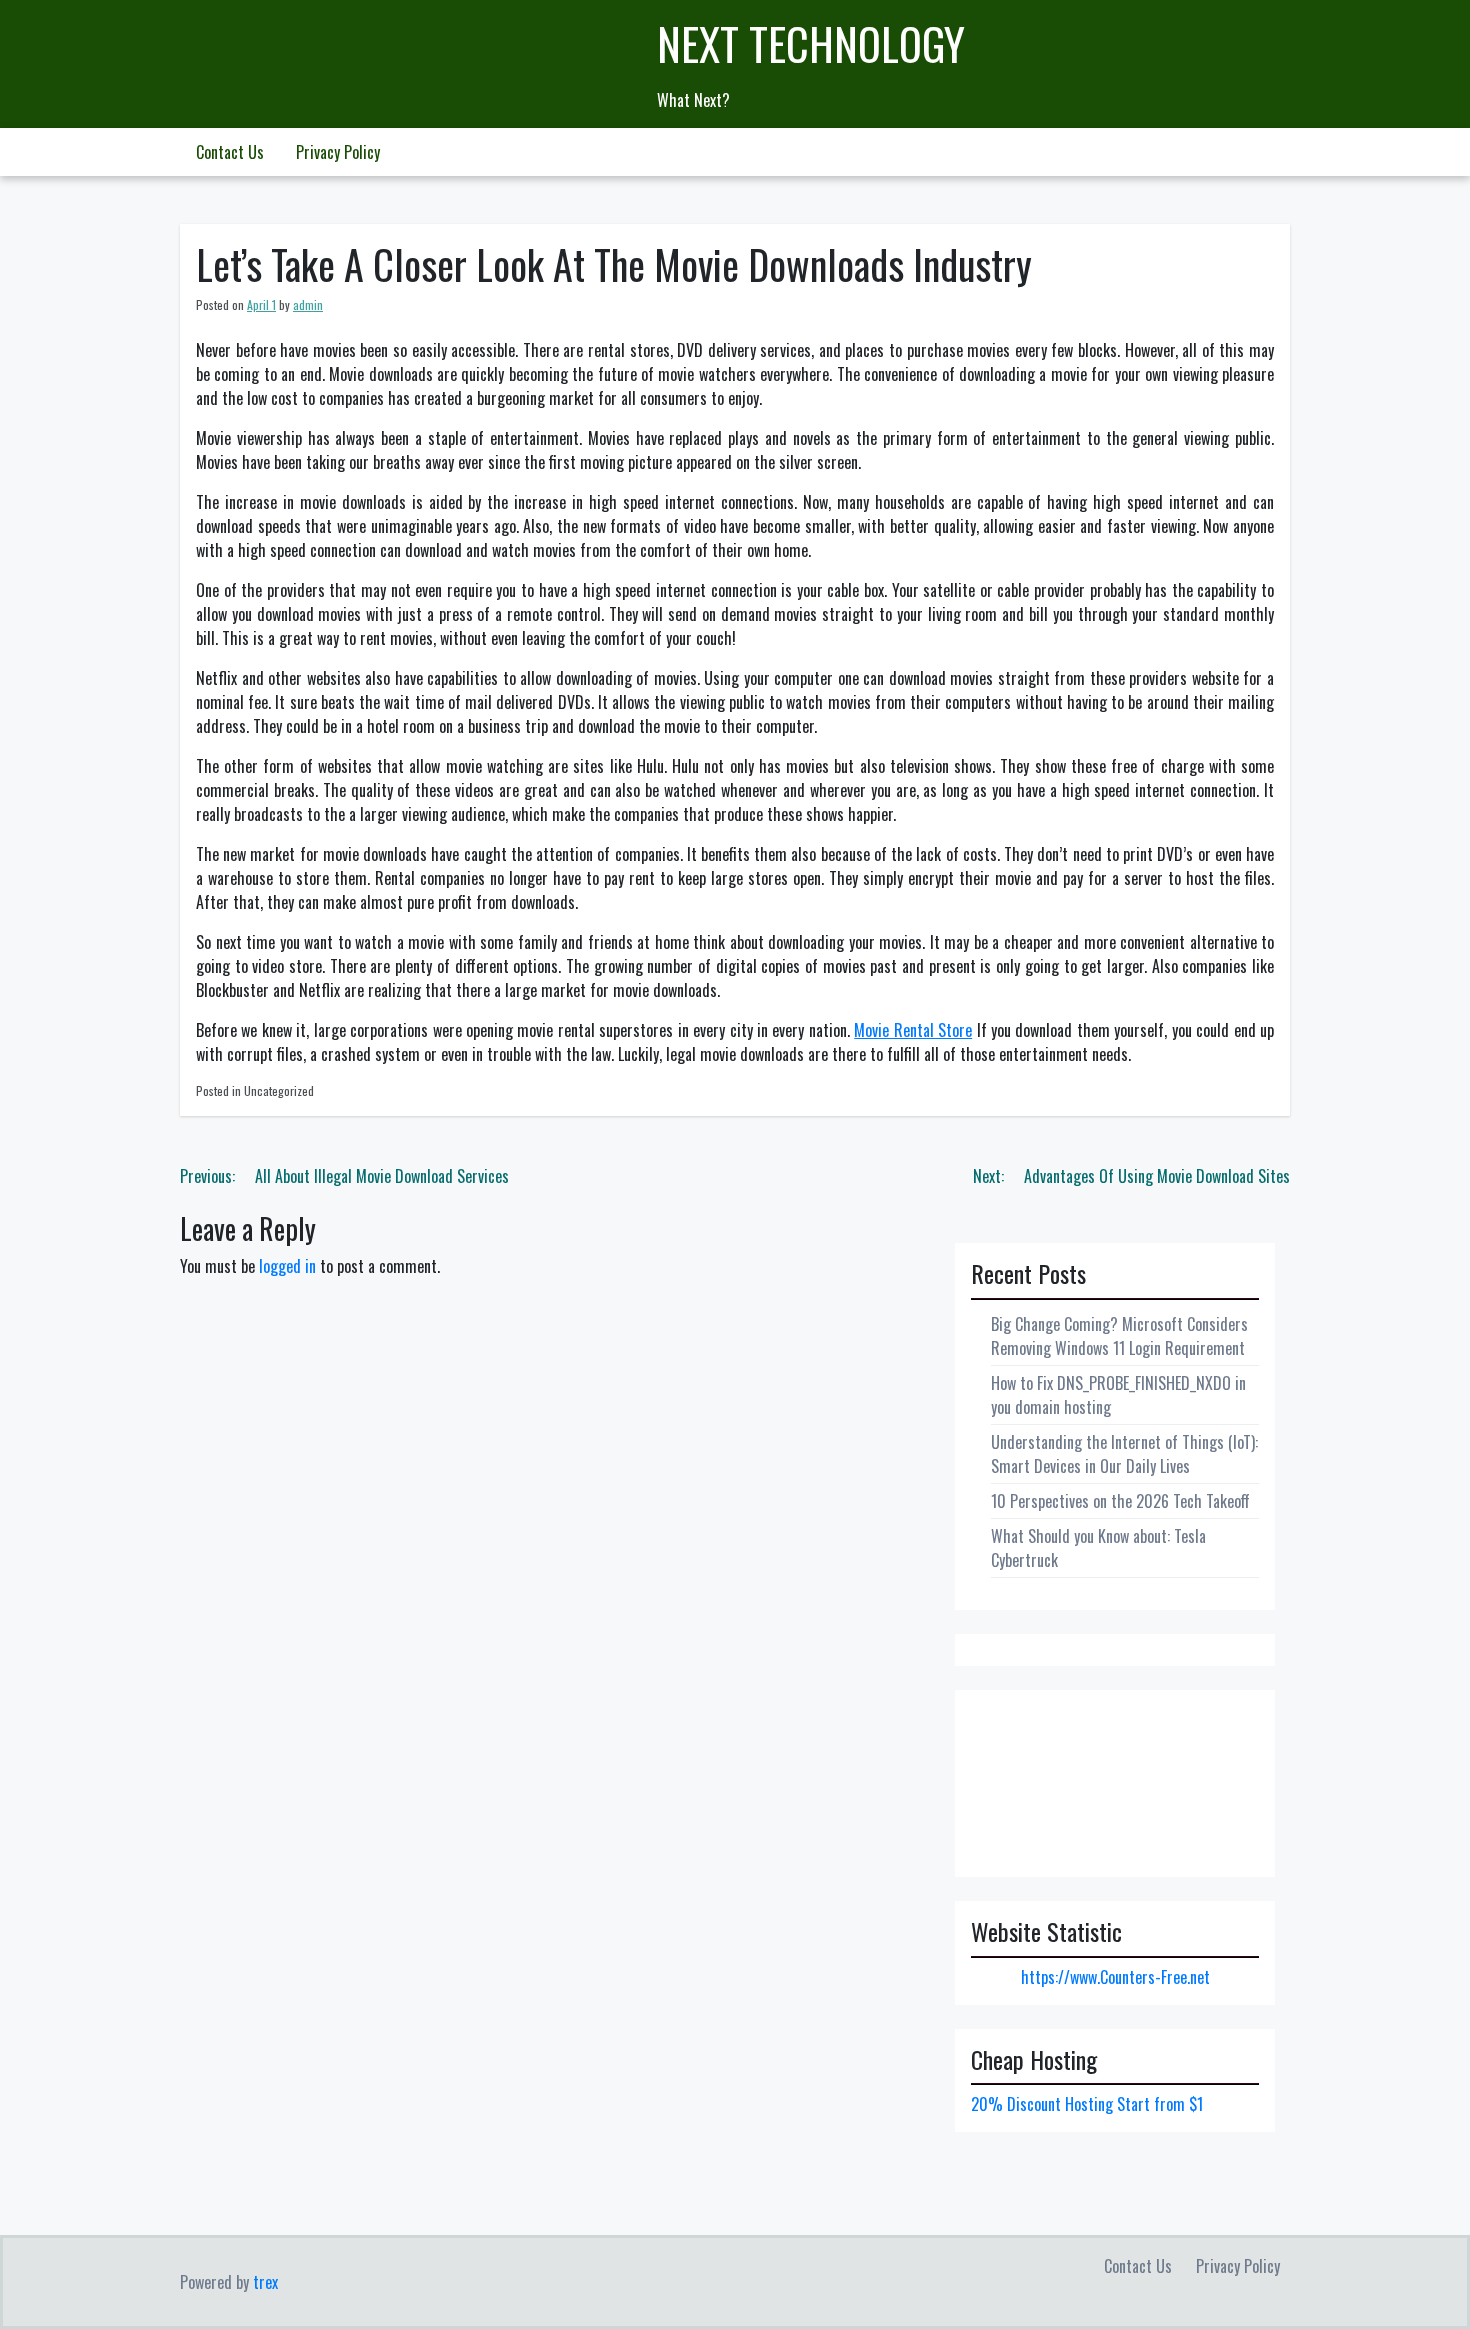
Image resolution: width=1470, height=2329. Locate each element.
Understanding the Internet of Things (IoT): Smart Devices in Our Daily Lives (1124, 1454)
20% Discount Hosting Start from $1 (1087, 2104)
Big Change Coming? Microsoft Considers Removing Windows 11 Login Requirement (1119, 1336)
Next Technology (811, 43)
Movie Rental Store (913, 1030)
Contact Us (230, 152)
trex (265, 2282)
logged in (287, 1266)
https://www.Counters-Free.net (1115, 1977)
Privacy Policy (338, 152)
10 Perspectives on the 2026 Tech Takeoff (1120, 1501)
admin (308, 304)
